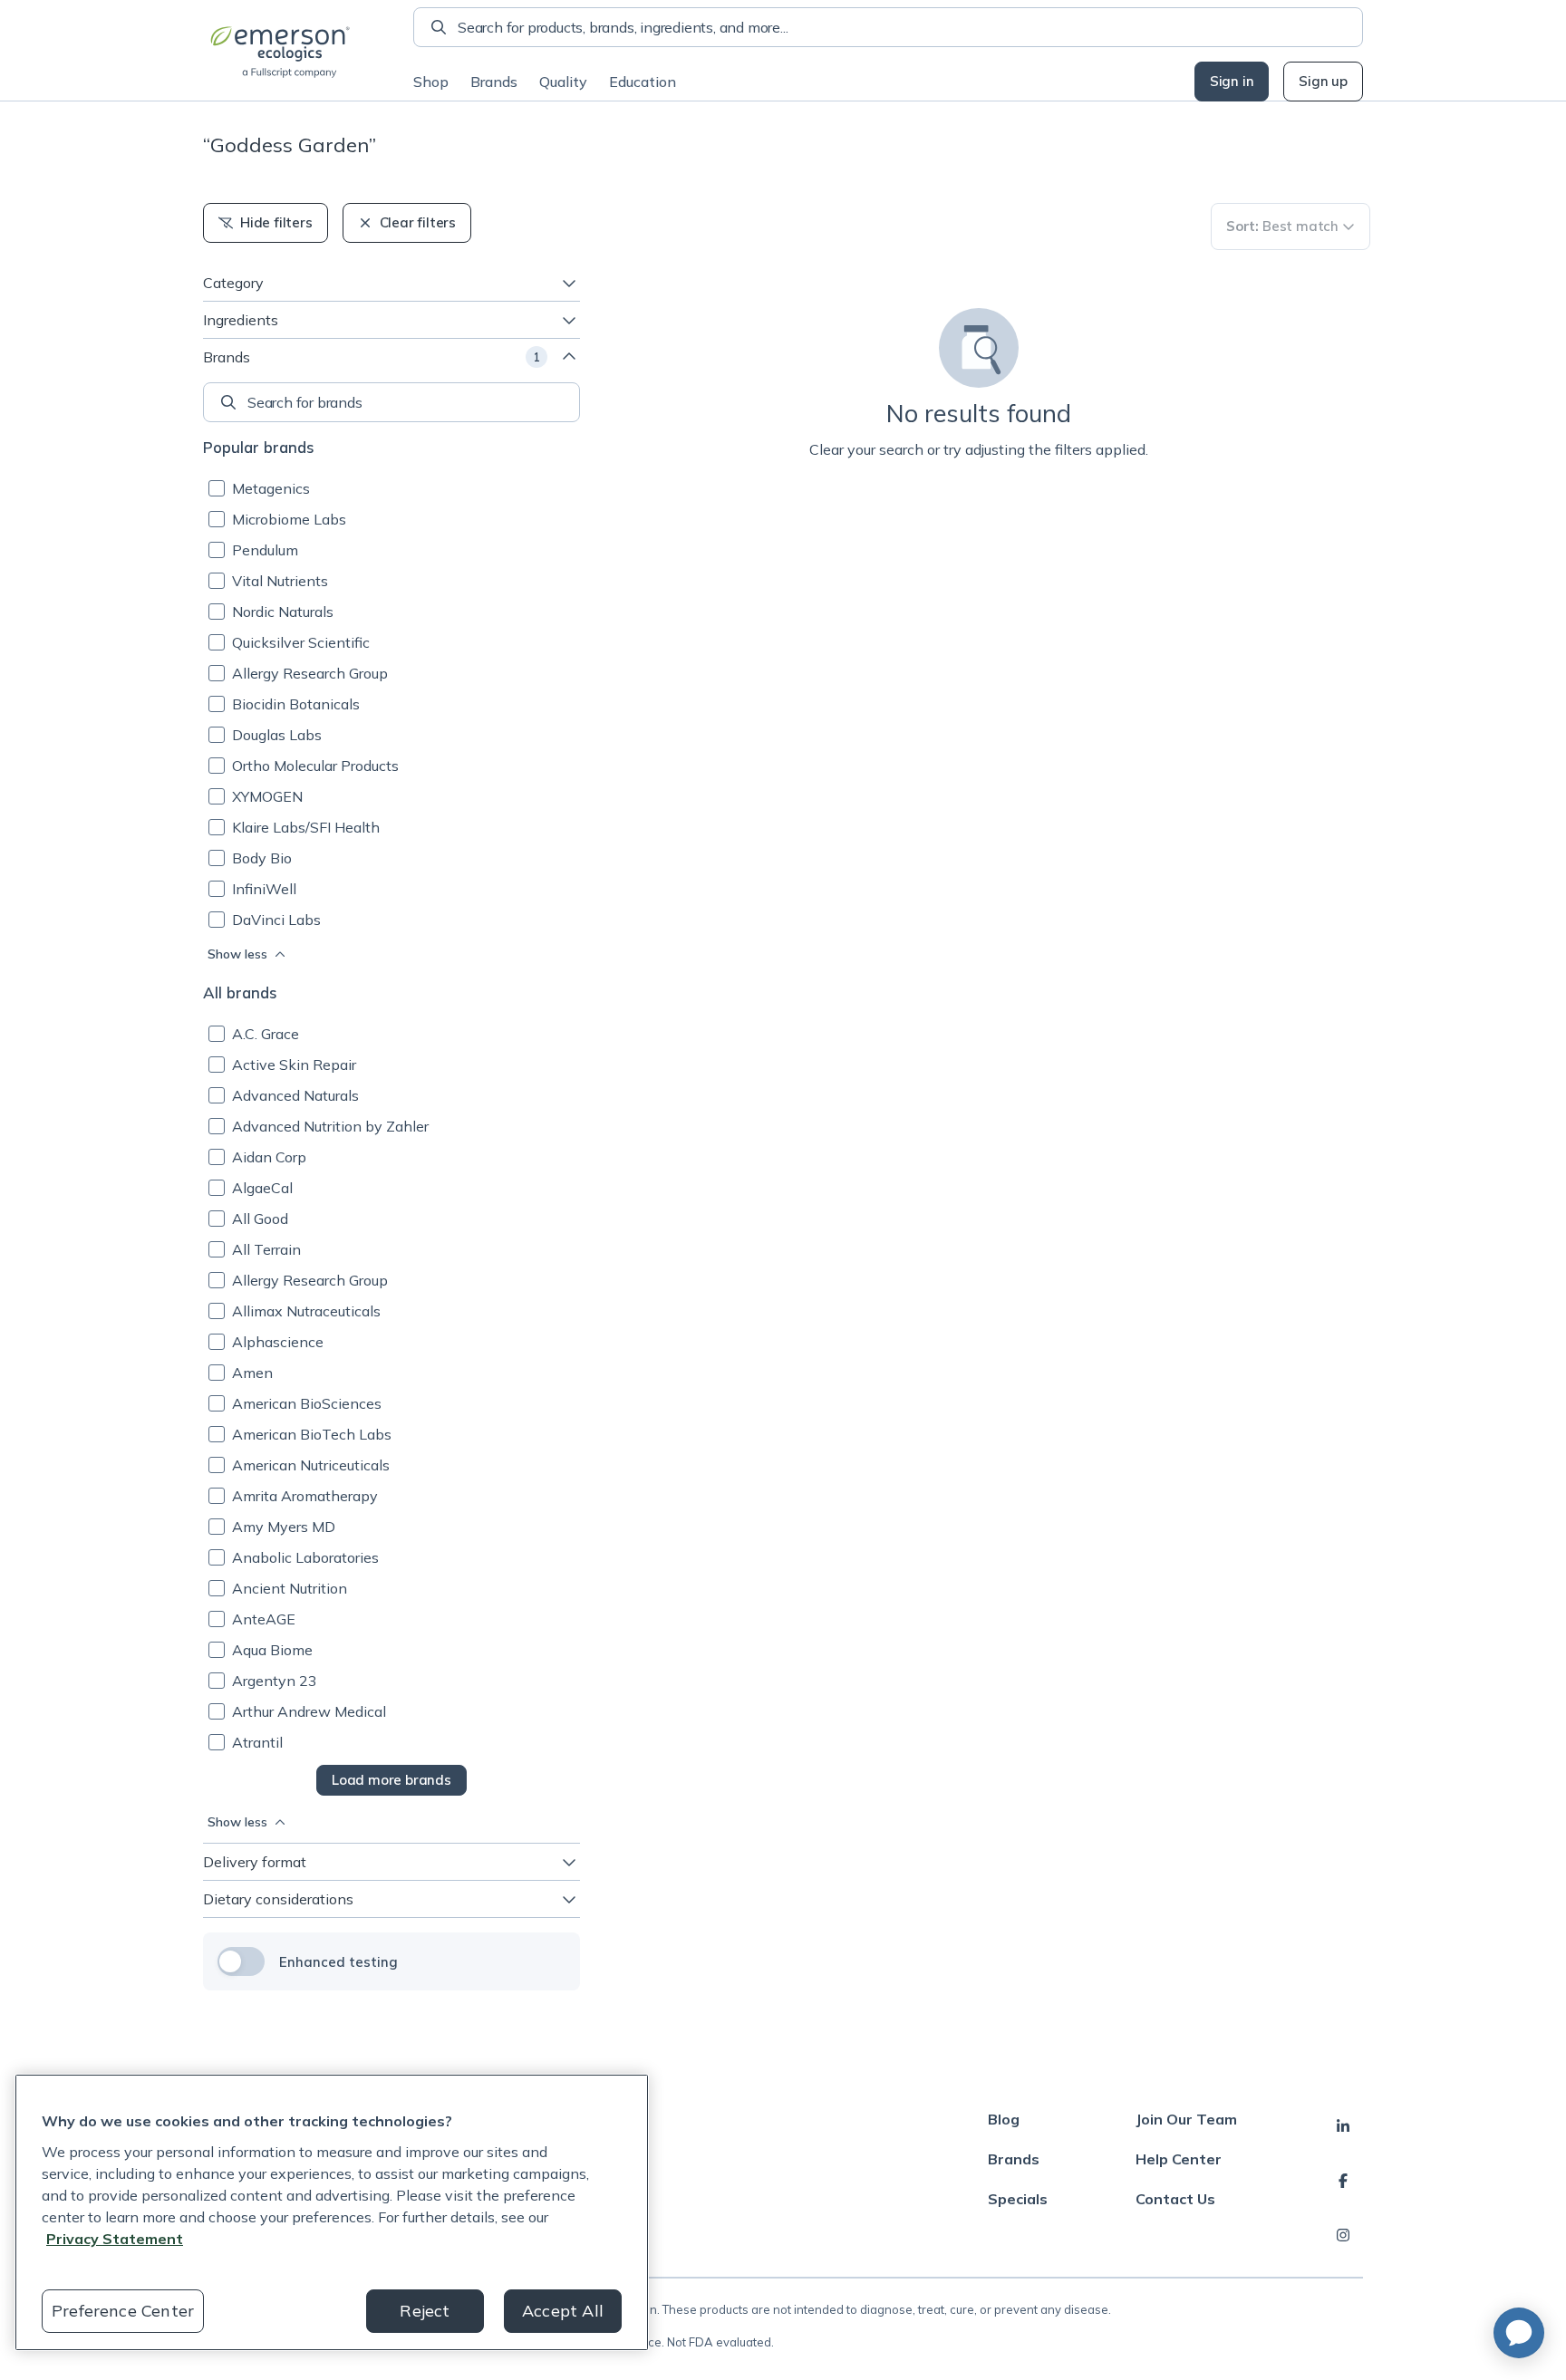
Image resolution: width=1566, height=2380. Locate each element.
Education (643, 82)
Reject (425, 2311)
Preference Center (123, 2311)
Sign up (1323, 81)
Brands (494, 82)
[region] (332, 2212)
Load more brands (391, 1780)
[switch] (241, 1961)
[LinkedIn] (1343, 2126)
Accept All (563, 2311)
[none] (391, 402)
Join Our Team (1186, 2119)
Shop (431, 82)
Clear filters (418, 222)
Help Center (1179, 2159)
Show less (237, 954)
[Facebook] (1343, 2181)
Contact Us (1175, 2199)
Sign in (1232, 81)
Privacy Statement (115, 2239)
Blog (1004, 2119)
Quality (563, 82)
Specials (1018, 2199)
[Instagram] (1343, 2235)
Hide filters (276, 222)
